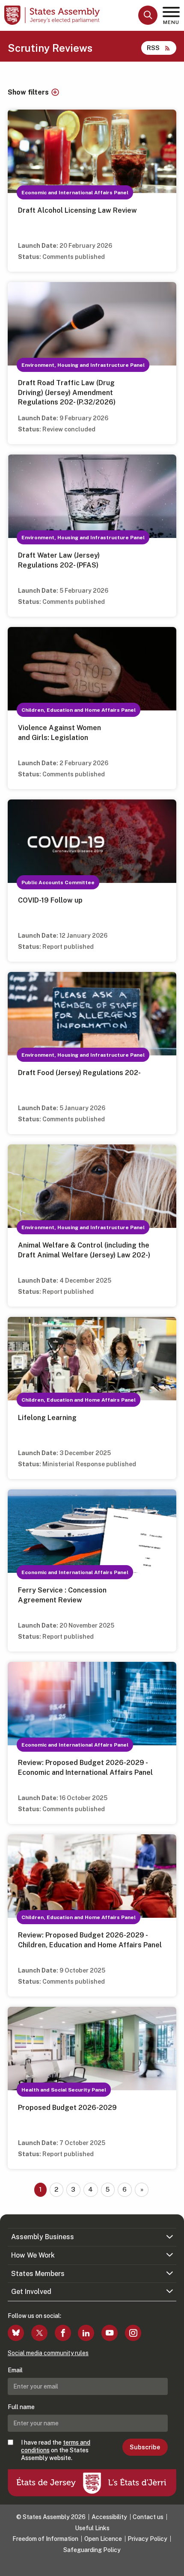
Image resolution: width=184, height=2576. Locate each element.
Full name (21, 2407)
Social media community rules (48, 2353)
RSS (153, 48)
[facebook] (63, 2333)
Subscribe (145, 2447)
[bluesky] (16, 2333)
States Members (38, 2274)
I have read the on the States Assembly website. (56, 2450)
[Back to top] (173, 2565)
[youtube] (110, 2333)
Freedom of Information (45, 2539)
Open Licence (103, 2539)
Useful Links (92, 2528)
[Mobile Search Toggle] (148, 15)
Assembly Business (43, 2237)
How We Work (33, 2255)
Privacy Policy (147, 2539)
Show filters (28, 92)
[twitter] (39, 2333)
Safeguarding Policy (92, 2550)
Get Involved (31, 2292)
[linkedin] (86, 2333)
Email (15, 2370)
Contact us (148, 2517)
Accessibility (109, 2517)
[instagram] (133, 2333)
